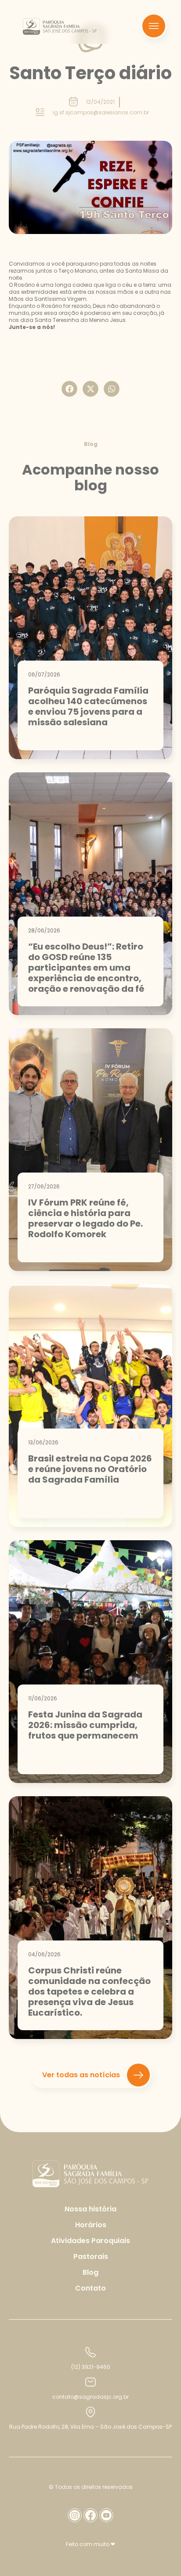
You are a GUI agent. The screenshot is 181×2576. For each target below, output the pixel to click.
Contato (90, 2288)
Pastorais (91, 2256)
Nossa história (90, 2209)
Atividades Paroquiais (90, 2241)
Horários (91, 2225)
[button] (69, 389)
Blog (90, 2272)
